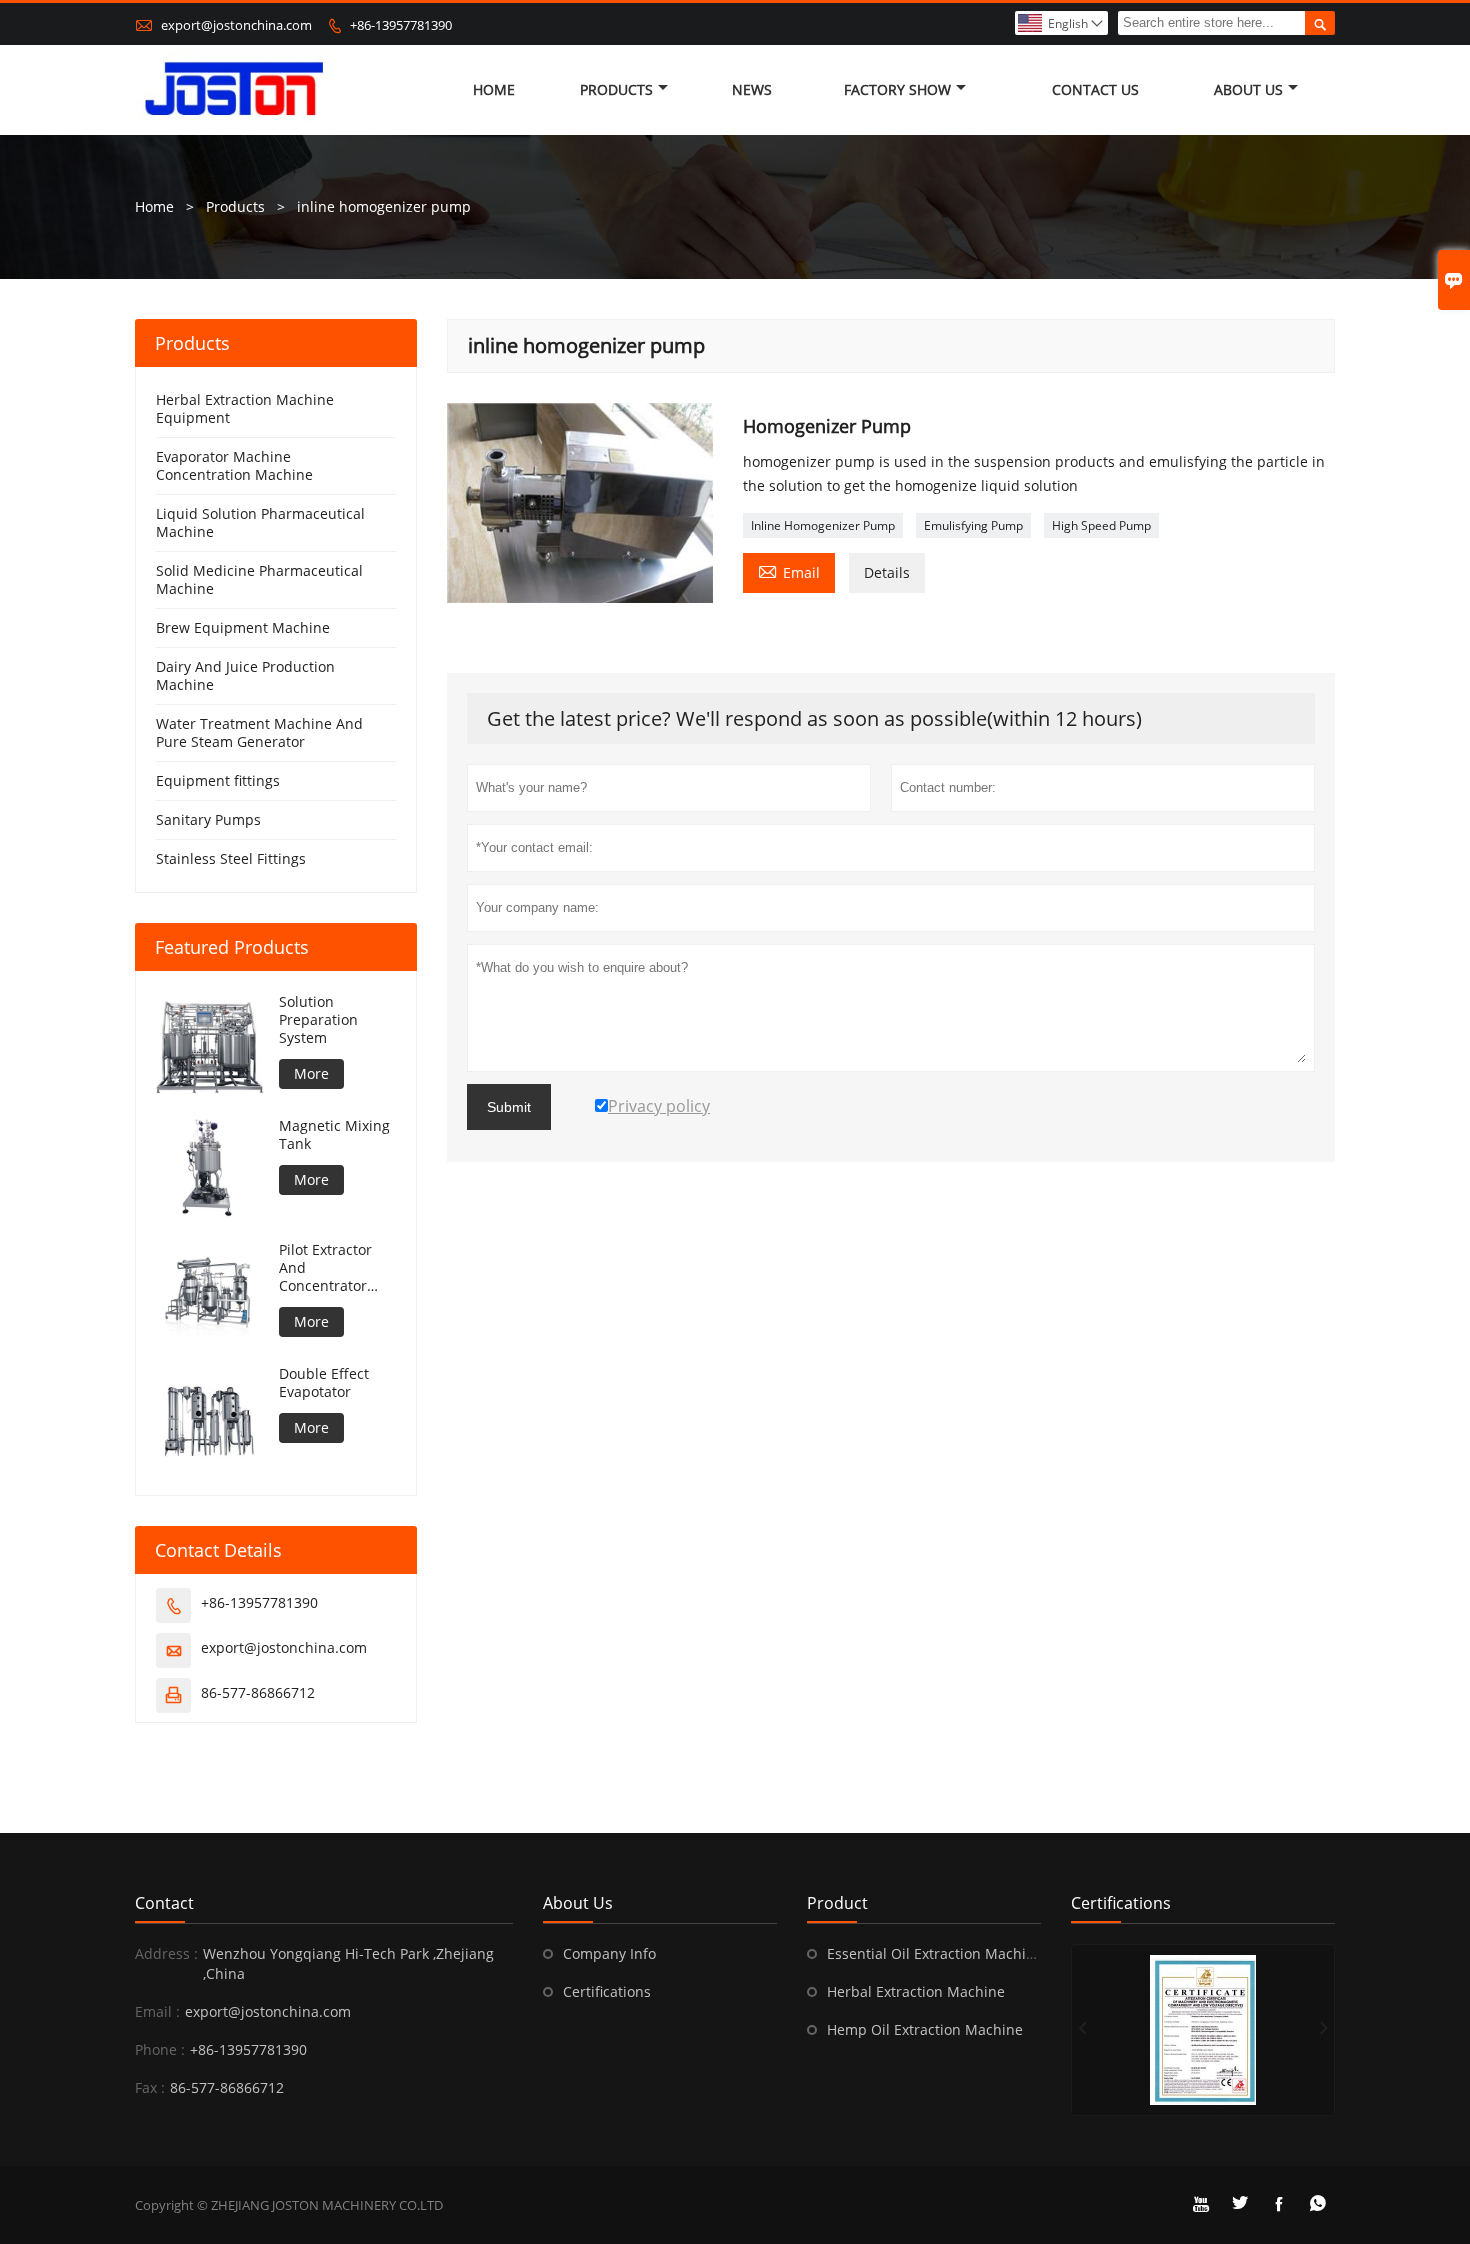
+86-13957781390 (401, 25)
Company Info (609, 1953)
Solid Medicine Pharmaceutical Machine (259, 579)
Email (789, 571)
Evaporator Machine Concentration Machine (234, 465)
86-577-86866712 (258, 1692)
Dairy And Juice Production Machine (245, 675)
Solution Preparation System (318, 1020)
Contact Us (1095, 89)
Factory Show (897, 89)
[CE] (1203, 2030)
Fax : (150, 2087)
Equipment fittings (218, 780)
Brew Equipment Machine (243, 627)
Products (616, 89)
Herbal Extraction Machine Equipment (245, 408)
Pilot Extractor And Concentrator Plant (325, 1268)
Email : (157, 2011)
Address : (166, 1953)
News (752, 89)
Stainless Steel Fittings (231, 858)
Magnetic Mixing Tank (334, 1135)
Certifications (607, 1991)
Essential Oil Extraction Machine (935, 1953)
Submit (509, 1107)
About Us (1248, 89)
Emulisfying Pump (973, 525)
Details (887, 572)
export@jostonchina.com (236, 25)
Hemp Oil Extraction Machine (925, 2029)
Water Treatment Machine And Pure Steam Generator (259, 732)
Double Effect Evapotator (324, 1383)
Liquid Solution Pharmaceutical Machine (260, 522)
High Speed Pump (1101, 525)
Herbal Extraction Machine (916, 1991)
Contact (164, 1903)
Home (494, 89)
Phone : (160, 2049)
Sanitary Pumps (208, 819)
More (311, 1073)
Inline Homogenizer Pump (823, 525)
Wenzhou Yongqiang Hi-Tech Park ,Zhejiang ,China (348, 1963)
